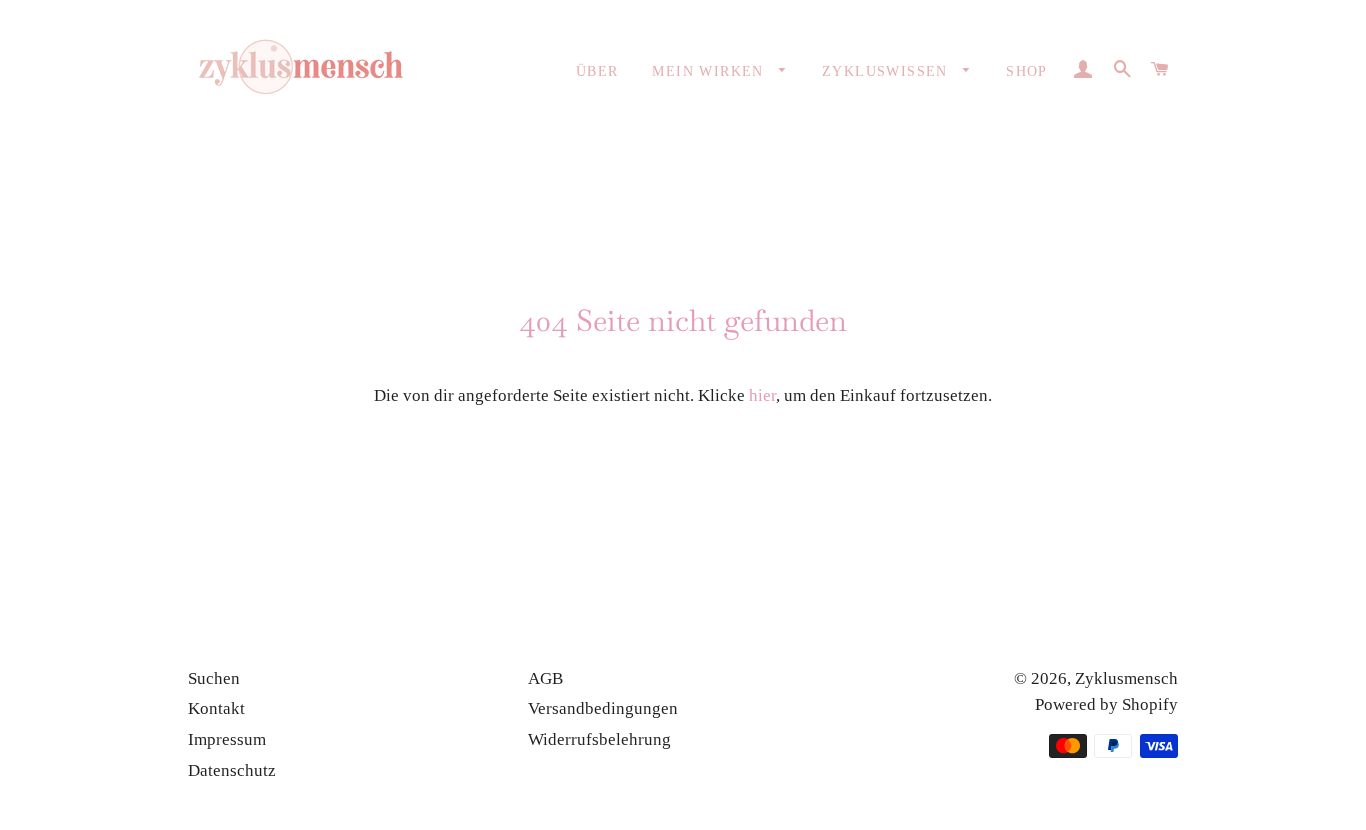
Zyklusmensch (1126, 678)
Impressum (227, 739)
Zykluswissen (887, 71)
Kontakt (216, 708)
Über (597, 71)
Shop (1027, 71)
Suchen (214, 678)
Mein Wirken (710, 71)
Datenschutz (232, 770)
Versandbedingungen (603, 708)
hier (762, 395)
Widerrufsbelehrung (599, 739)
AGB (545, 678)
